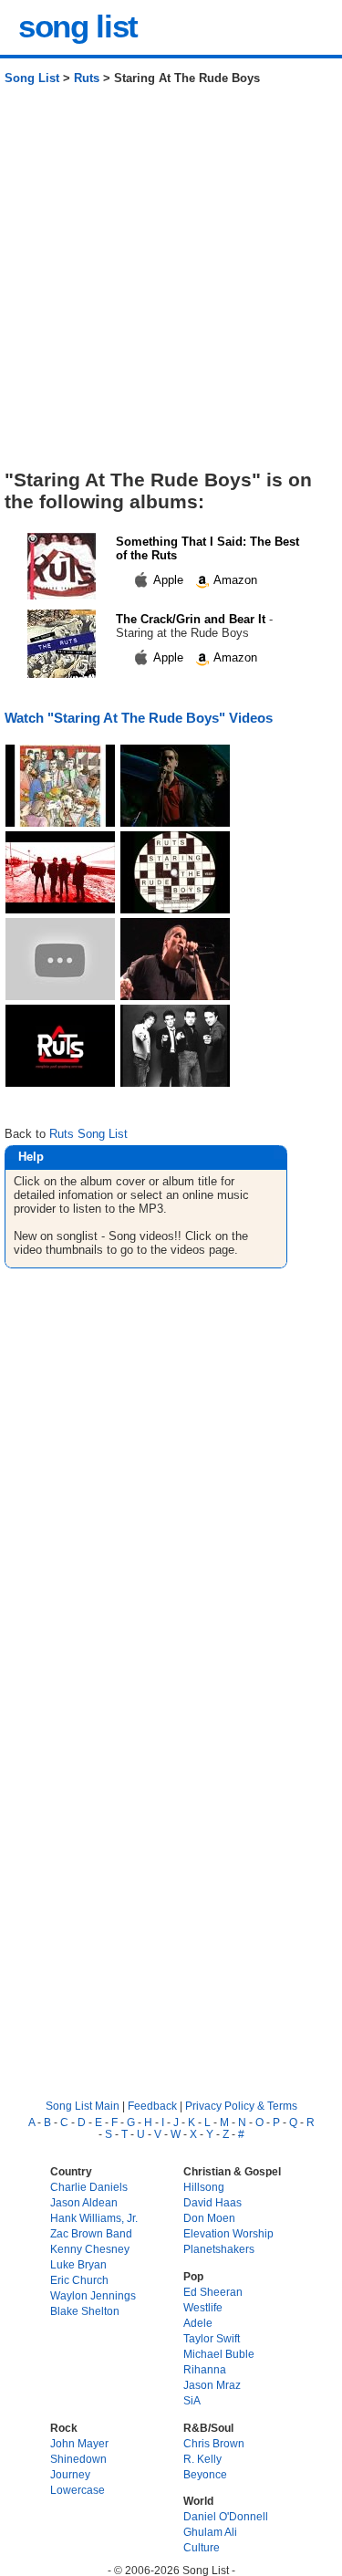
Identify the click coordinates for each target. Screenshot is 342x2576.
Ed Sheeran (213, 2292)
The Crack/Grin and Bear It (191, 619)
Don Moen (209, 2218)
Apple (169, 580)
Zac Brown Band (91, 2233)
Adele (198, 2323)
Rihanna (205, 2369)
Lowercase (78, 2490)
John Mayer (79, 2443)
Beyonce (205, 2474)
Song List (32, 78)
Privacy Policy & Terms (241, 2106)
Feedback (152, 2106)
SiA (192, 2400)
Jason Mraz (212, 2385)
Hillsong (204, 2187)
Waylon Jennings (93, 2295)
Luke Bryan (78, 2264)
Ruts (87, 78)
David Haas (212, 2202)
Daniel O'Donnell (226, 2516)
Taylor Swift (212, 2338)
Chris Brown (214, 2443)
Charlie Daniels (89, 2187)
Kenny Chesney (90, 2249)
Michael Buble (219, 2354)
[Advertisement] (171, 284)
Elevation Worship (228, 2233)
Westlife (203, 2307)
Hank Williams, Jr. (94, 2218)
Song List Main (83, 2106)
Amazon (234, 580)
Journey (70, 2474)
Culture (202, 2547)
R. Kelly (202, 2459)
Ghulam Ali (210, 2532)
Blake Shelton (85, 2311)
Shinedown (78, 2459)
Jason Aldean (84, 2202)
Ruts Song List (88, 1134)
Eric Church (79, 2280)
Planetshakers (219, 2249)
